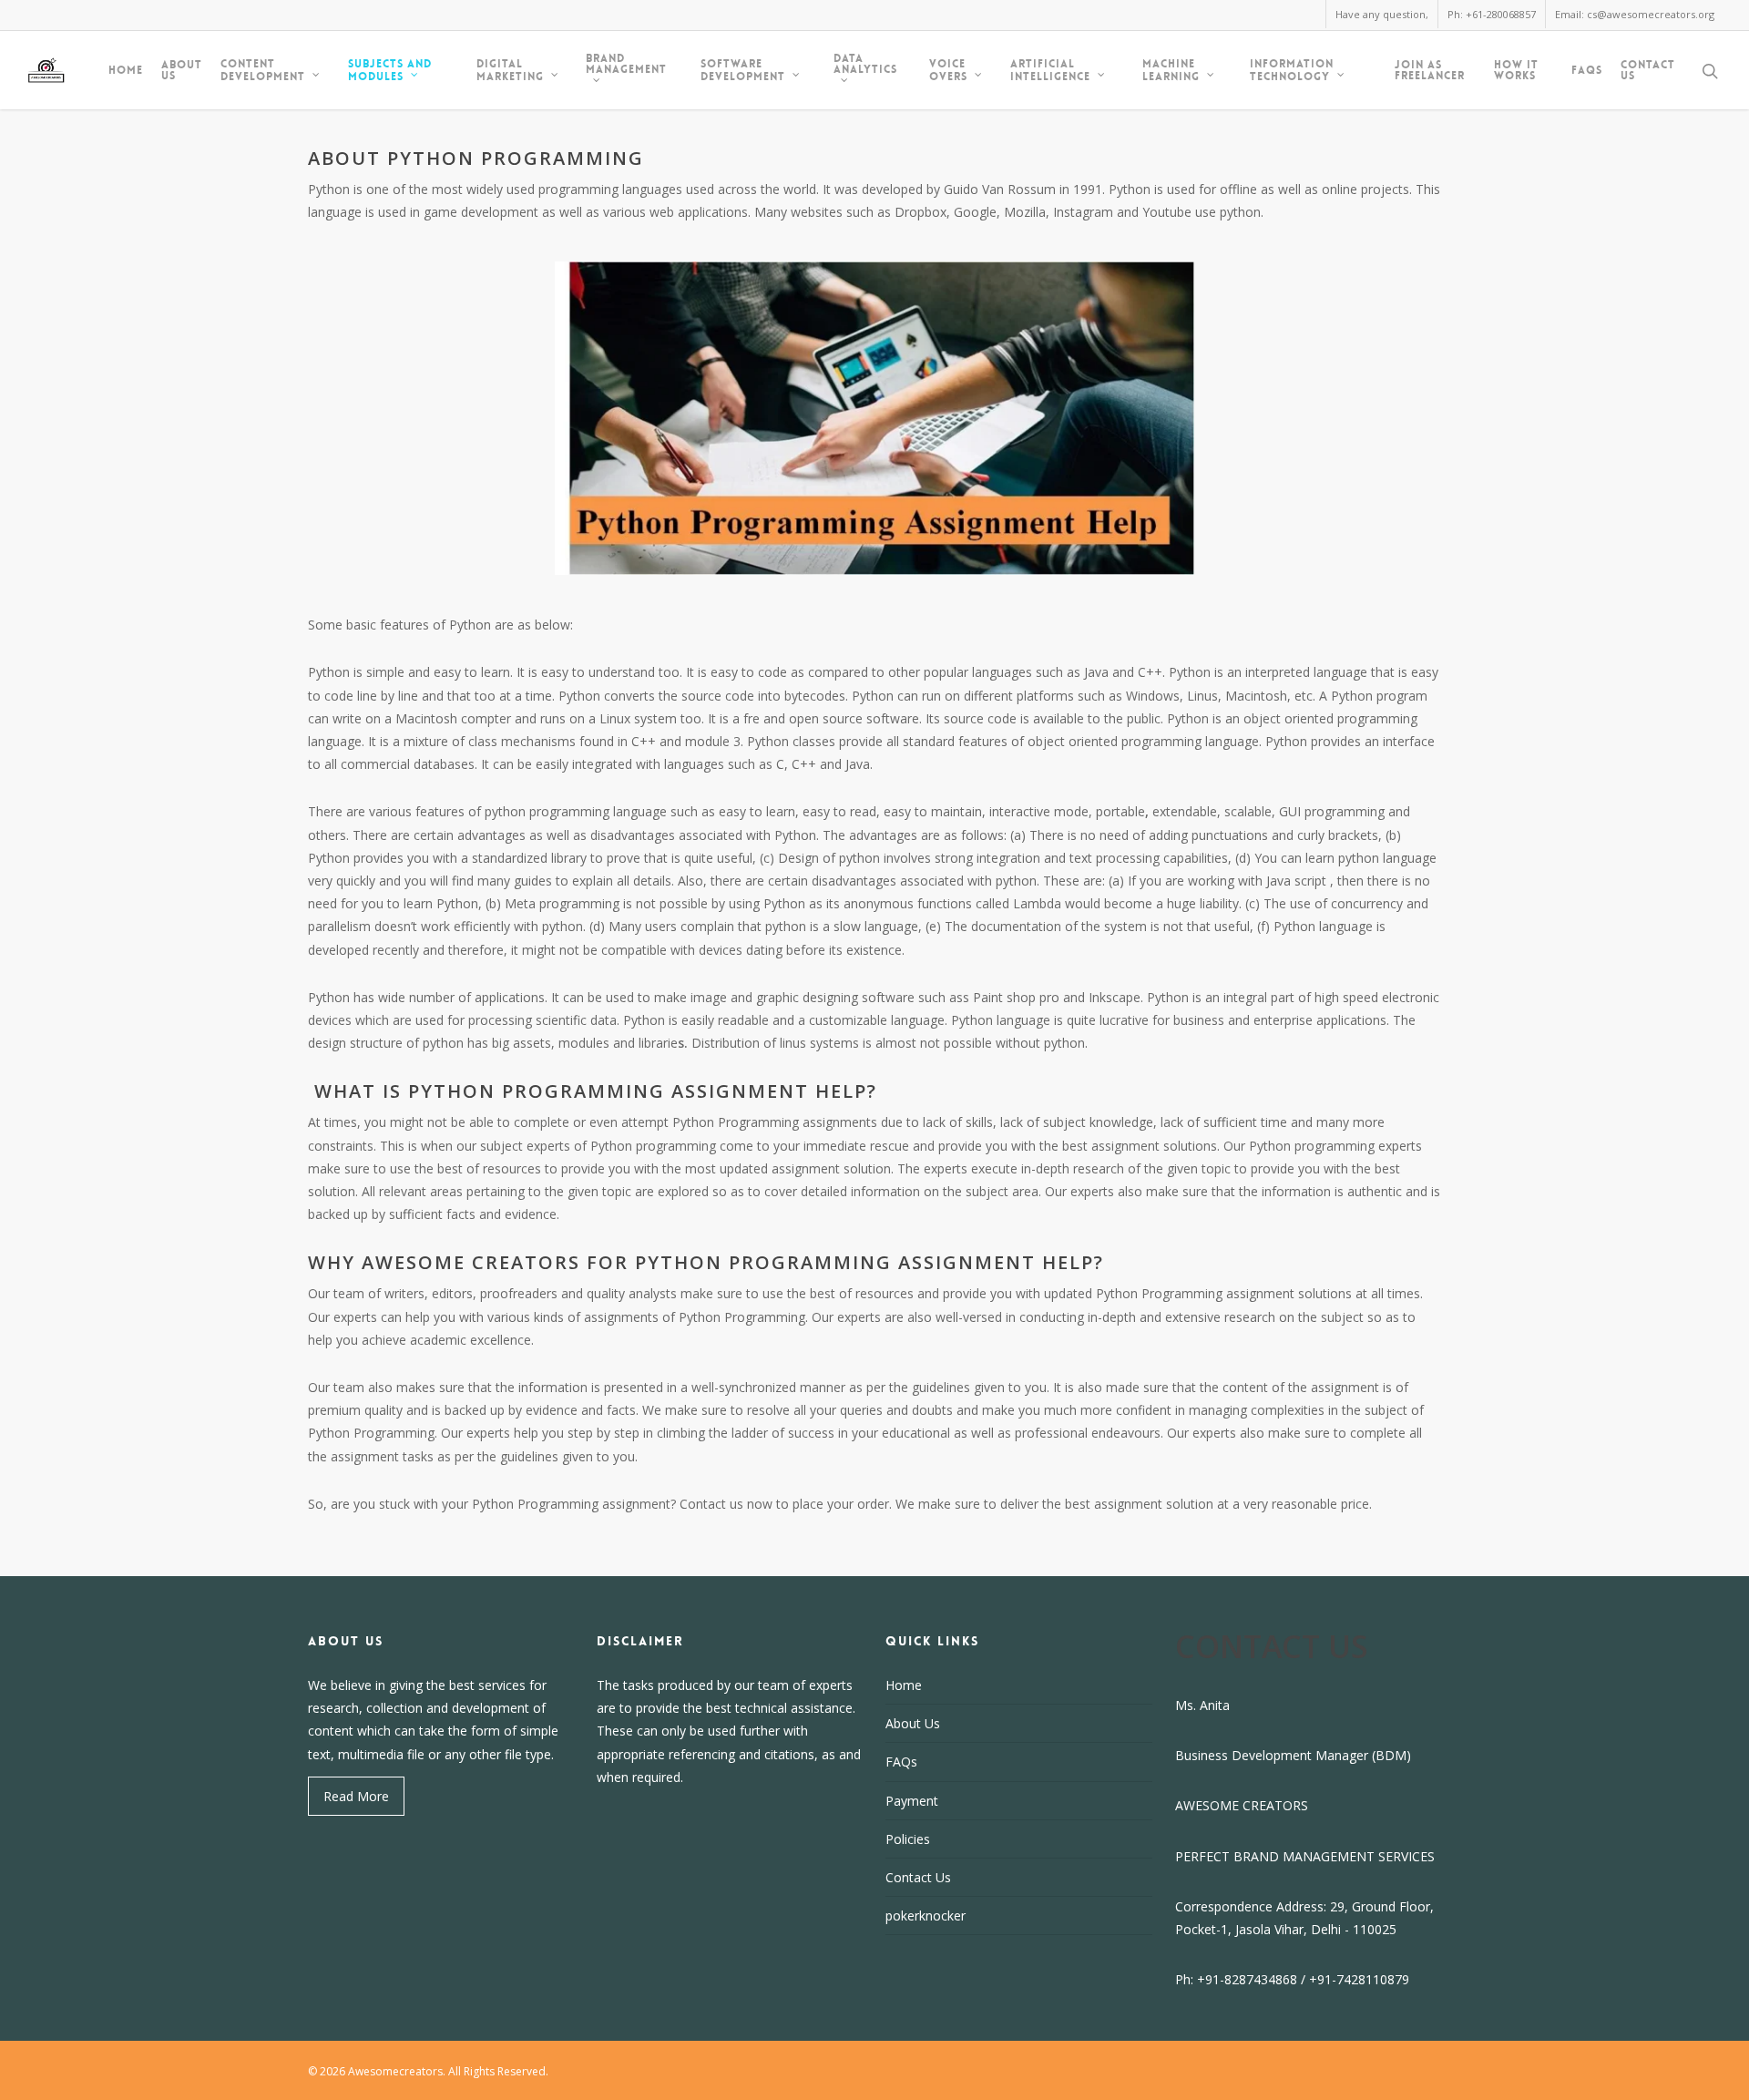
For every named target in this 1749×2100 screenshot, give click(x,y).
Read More (356, 1796)
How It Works (1516, 70)
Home (126, 70)
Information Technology (1292, 70)
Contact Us (1648, 70)
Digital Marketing (510, 70)
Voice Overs (948, 70)
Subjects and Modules (390, 70)
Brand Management (626, 65)
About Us (182, 70)
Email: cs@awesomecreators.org (1635, 14)
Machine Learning (1171, 70)
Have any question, (1382, 14)
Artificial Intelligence (1050, 70)
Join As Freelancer (1430, 70)
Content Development (263, 70)
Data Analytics (865, 65)
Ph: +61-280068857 (1492, 14)
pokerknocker (926, 1916)
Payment (912, 1801)
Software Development (743, 70)
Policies (908, 1839)
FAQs (1587, 70)
